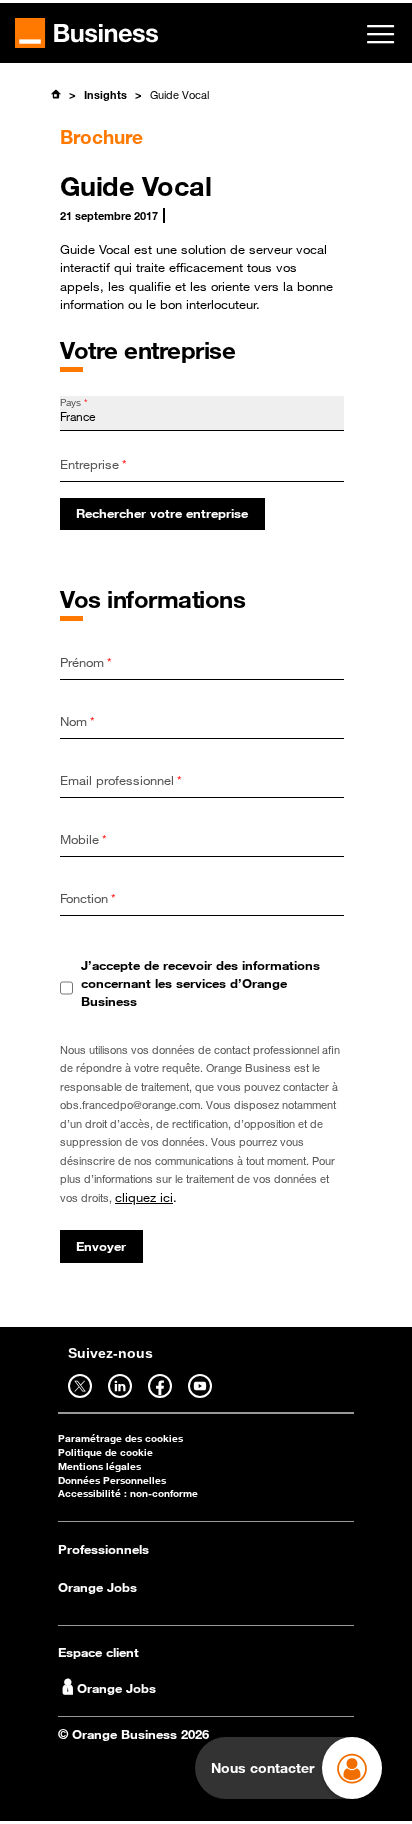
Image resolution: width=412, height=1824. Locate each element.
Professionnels (103, 1549)
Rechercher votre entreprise (162, 513)
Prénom (86, 662)
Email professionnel (121, 780)
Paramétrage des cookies (120, 1438)
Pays (74, 402)
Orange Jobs (97, 1587)
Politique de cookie (105, 1452)
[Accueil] (55, 94)
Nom (77, 721)
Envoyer (101, 1246)
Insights (105, 94)
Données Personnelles (112, 1480)
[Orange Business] (86, 33)
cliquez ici (144, 1197)
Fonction (88, 898)
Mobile (83, 839)
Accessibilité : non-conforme (128, 1493)
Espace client (98, 1652)
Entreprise (93, 464)
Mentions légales (99, 1466)
